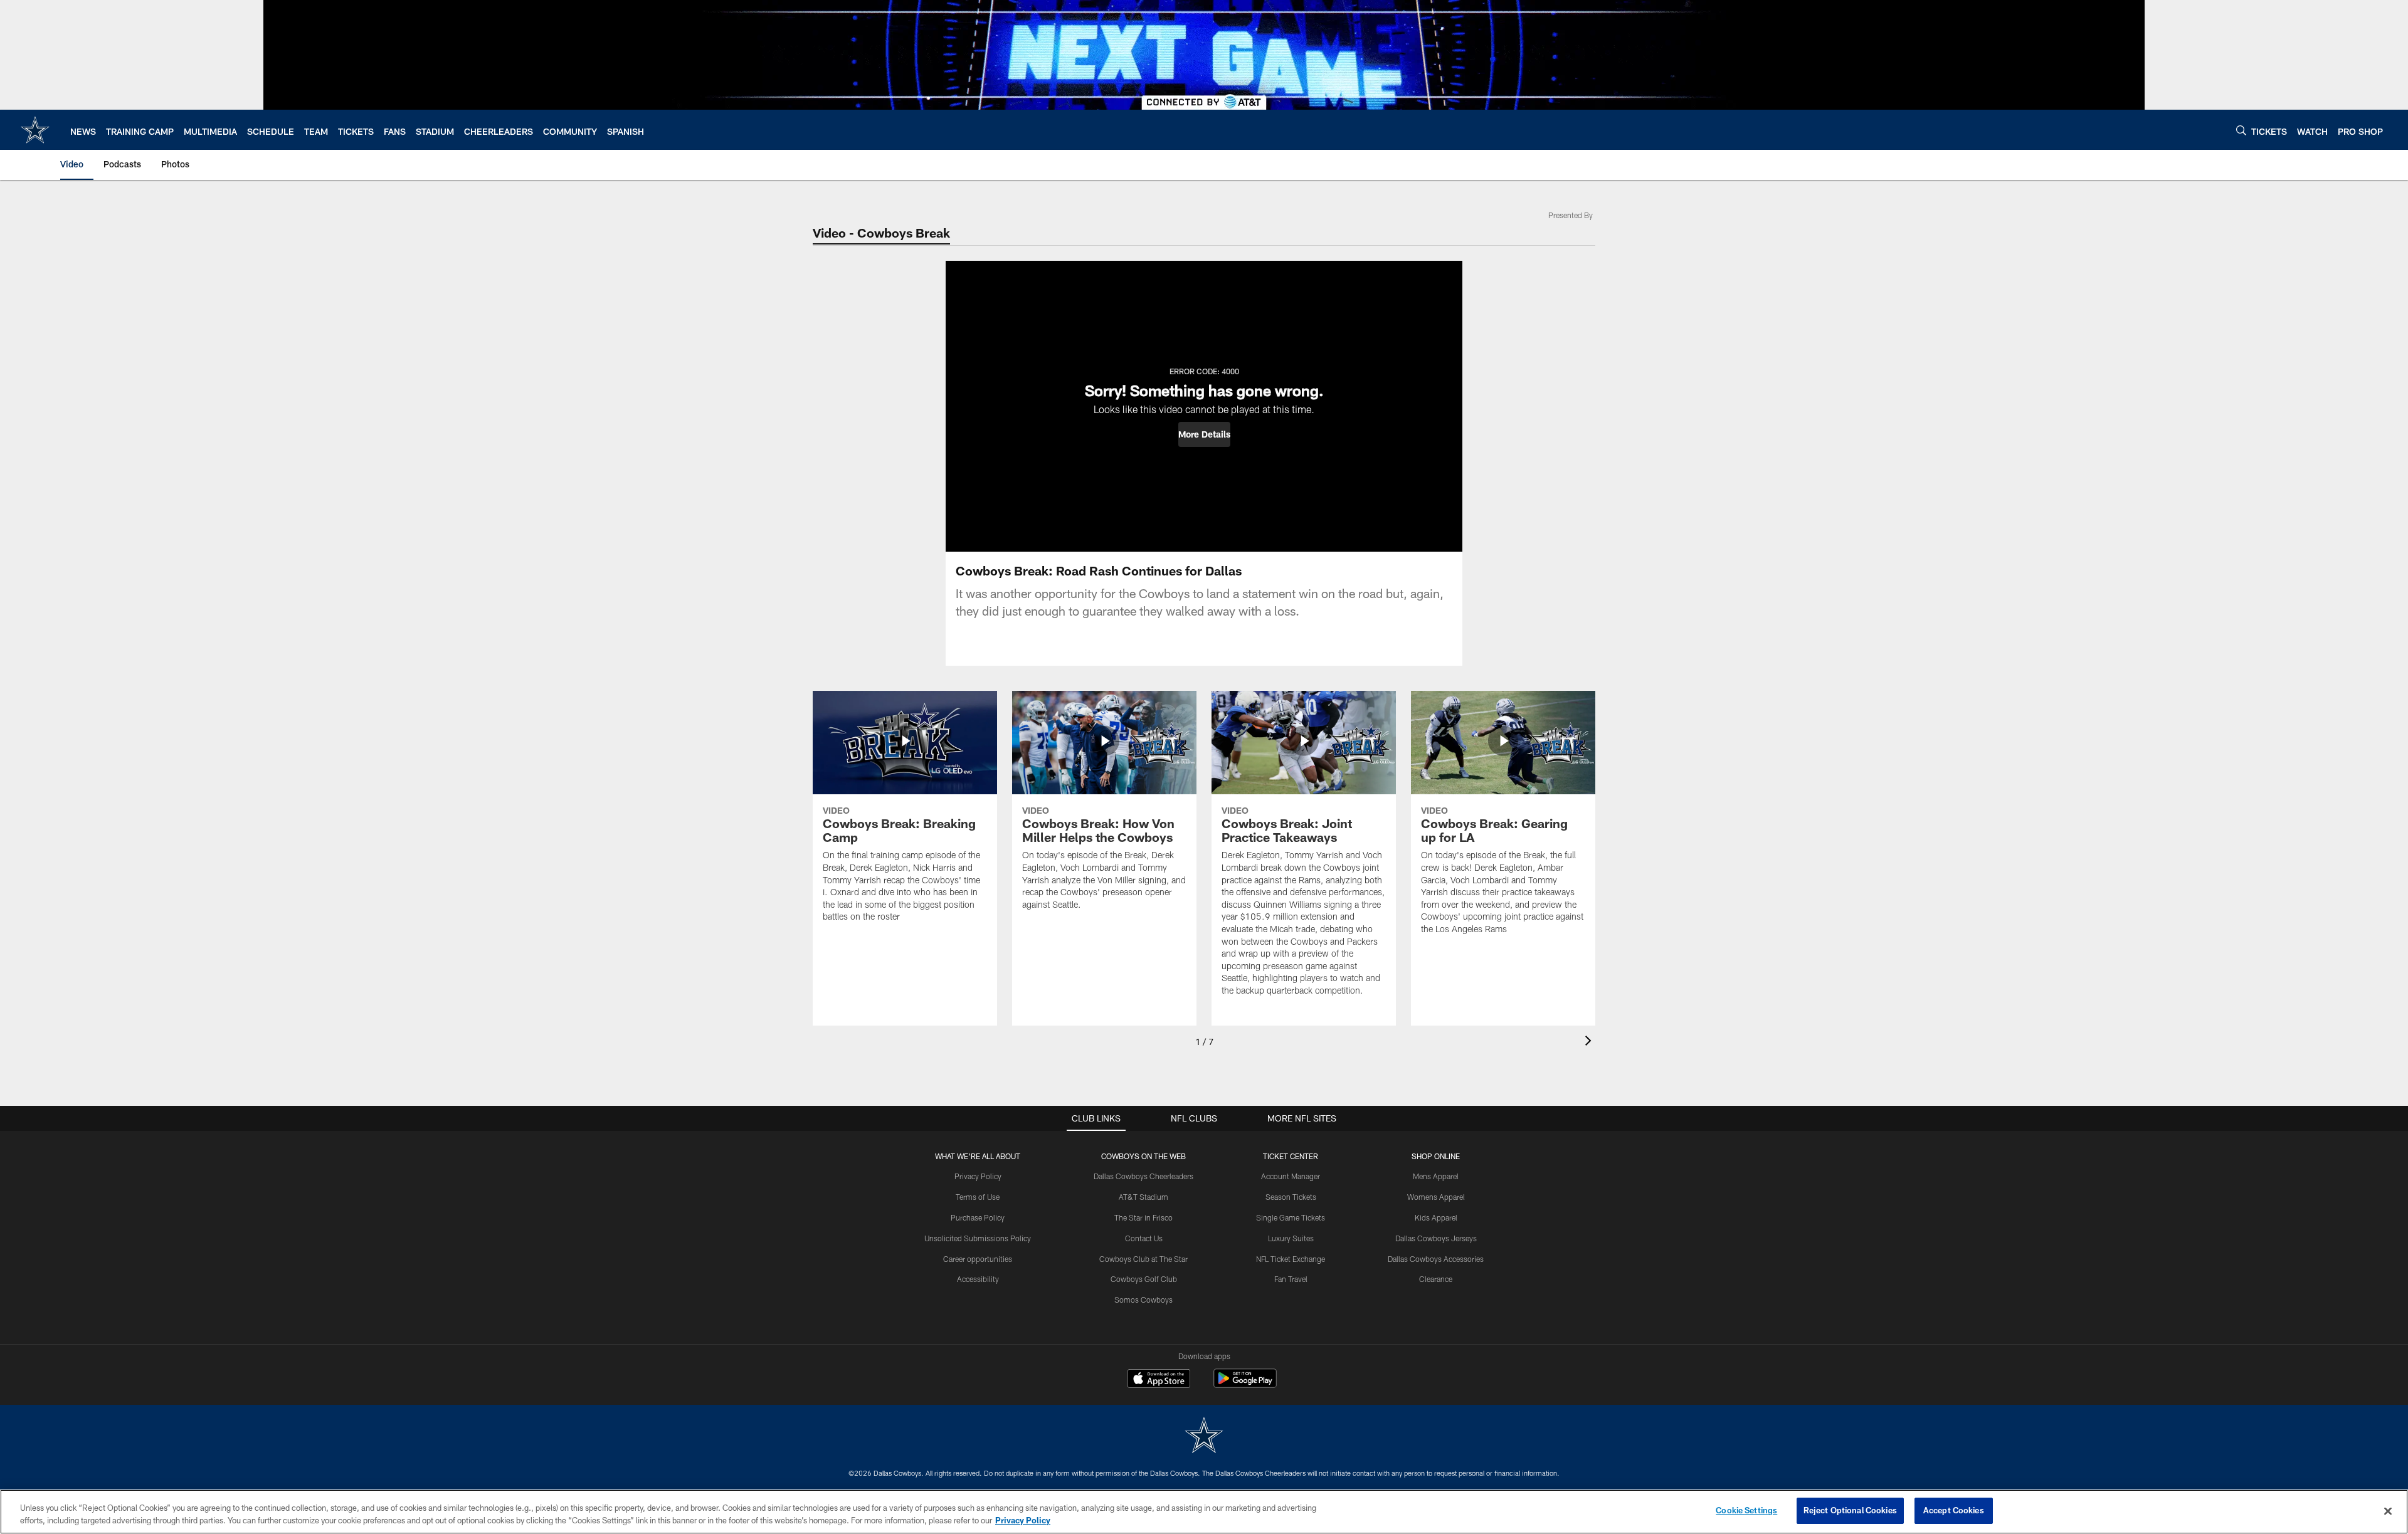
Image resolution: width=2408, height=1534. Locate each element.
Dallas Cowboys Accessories (1436, 1259)
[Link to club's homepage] (35, 130)
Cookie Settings (1746, 1510)
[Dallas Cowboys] (1204, 1437)
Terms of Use (978, 1197)
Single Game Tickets (1291, 1217)
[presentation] (1590, 1042)
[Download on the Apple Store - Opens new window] (1159, 1380)
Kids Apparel (1436, 1217)
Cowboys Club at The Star (1143, 1259)
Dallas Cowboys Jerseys (1436, 1238)
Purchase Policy (978, 1217)
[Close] (2388, 1511)
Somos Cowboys (1143, 1300)
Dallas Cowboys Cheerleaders (1143, 1176)
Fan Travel (1291, 1279)
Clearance (1436, 1279)
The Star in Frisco (1143, 1217)
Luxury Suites (1291, 1238)
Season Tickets (1291, 1197)
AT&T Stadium (1143, 1197)
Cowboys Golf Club (1144, 1279)
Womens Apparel (1436, 1197)
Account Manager (1291, 1176)
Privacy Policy (978, 1176)
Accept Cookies (1954, 1510)
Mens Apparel (1436, 1176)
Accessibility (978, 1279)
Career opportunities (978, 1259)
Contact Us (1144, 1238)
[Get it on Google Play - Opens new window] (1245, 1384)
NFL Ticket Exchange (1291, 1259)
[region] (1204, 1512)
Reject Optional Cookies (1850, 1510)
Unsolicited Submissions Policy (978, 1238)
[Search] (2241, 130)
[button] (1204, 434)
